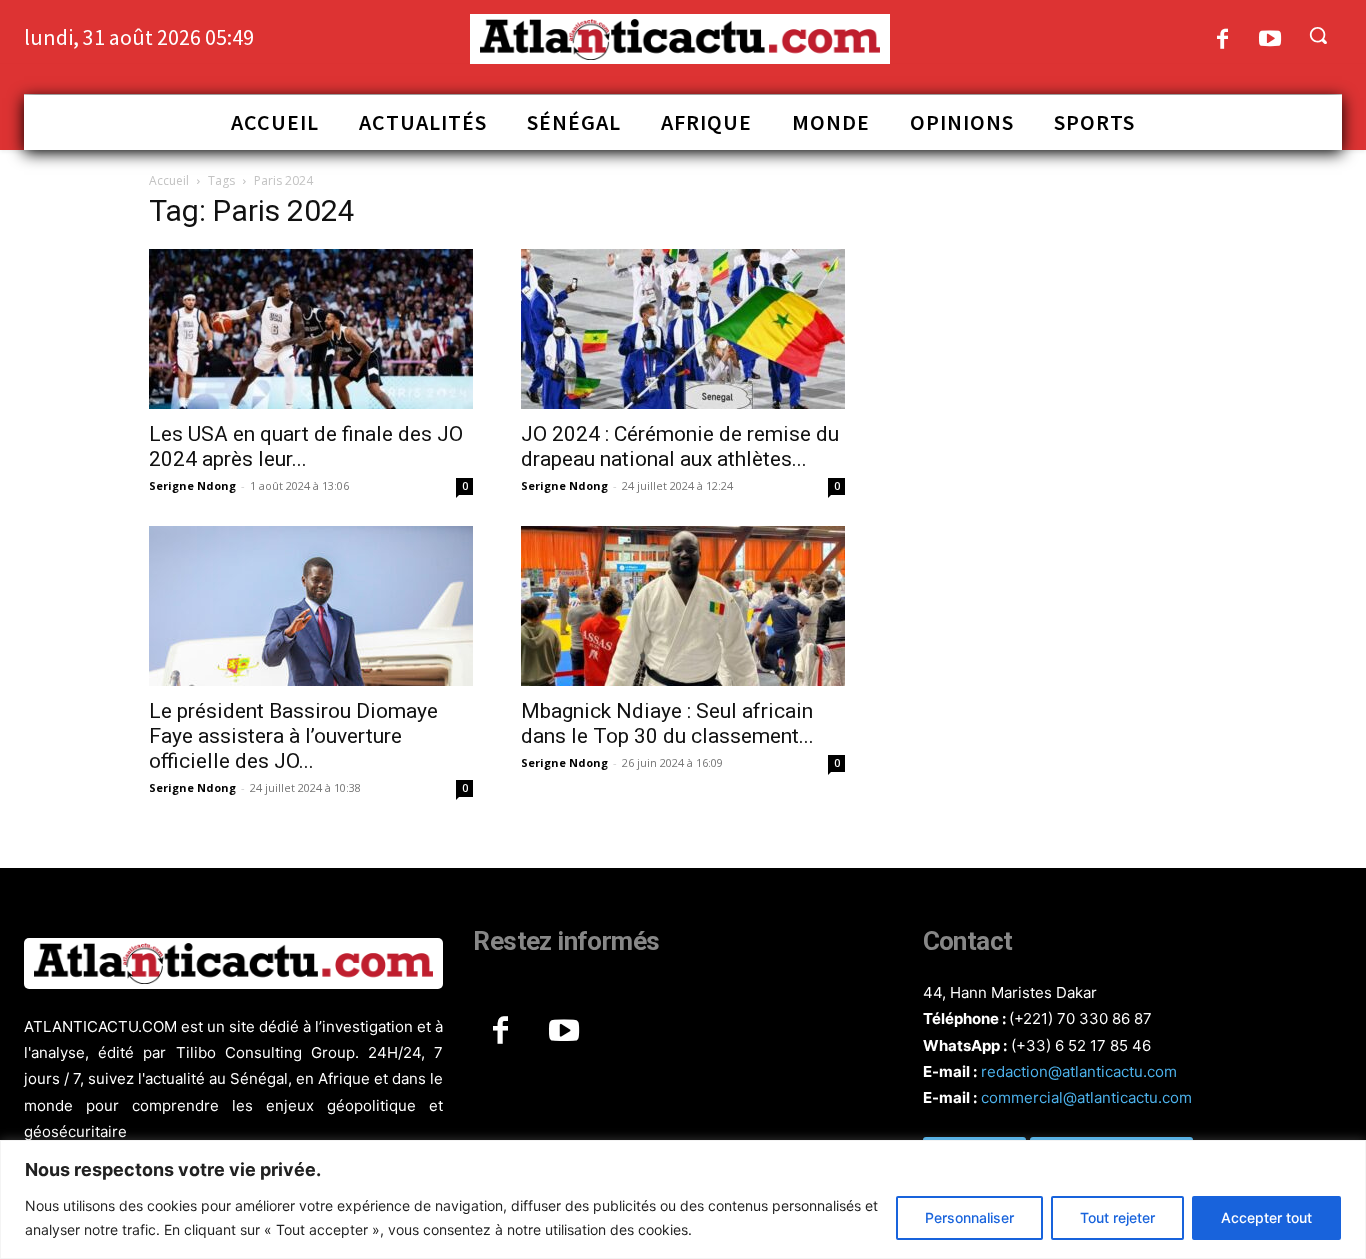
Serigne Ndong (192, 485)
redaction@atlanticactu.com (1079, 1071)
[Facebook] (1222, 40)
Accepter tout (1266, 1217)
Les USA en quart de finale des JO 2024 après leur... (306, 446)
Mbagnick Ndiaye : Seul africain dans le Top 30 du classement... (667, 723)
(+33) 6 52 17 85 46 (1081, 1045)
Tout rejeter (1117, 1217)
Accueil (169, 180)
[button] (1318, 35)
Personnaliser (969, 1217)
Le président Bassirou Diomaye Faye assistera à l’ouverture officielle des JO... (293, 736)
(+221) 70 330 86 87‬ (1080, 1018)
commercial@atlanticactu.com (1086, 1097)
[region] (683, 1199)
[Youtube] (1270, 40)
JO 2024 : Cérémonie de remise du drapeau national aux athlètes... (680, 446)
